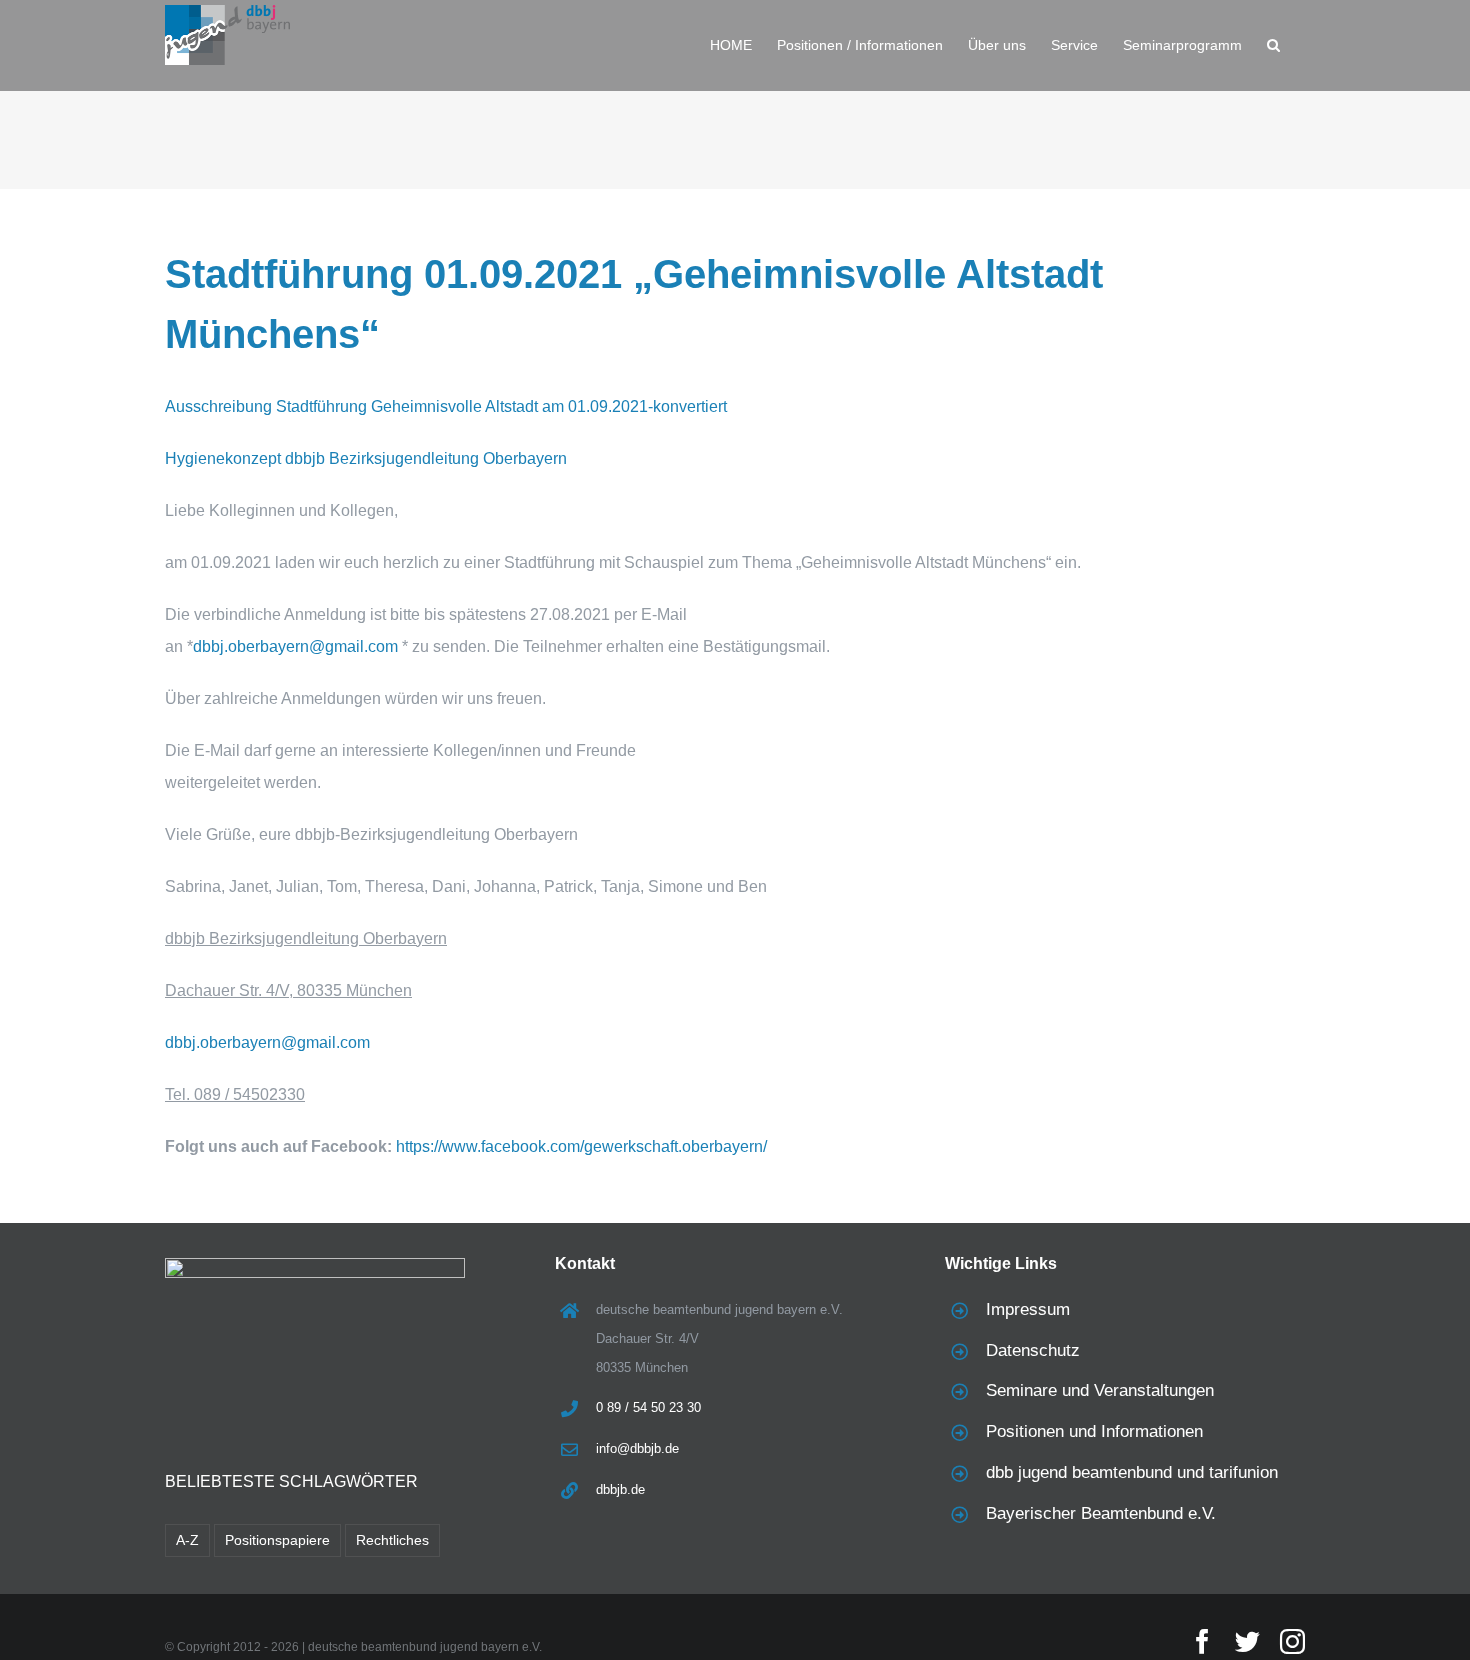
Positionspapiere (277, 1540)
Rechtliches (392, 1540)
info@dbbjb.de (637, 1448)
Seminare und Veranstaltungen (1100, 1390)
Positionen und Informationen (1094, 1431)
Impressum (1028, 1309)
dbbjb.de (620, 1489)
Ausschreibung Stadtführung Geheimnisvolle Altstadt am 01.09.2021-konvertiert (446, 406)
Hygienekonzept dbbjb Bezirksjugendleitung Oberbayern (366, 458)
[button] (1273, 45)
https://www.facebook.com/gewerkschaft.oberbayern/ (581, 1146)
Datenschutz (1033, 1350)
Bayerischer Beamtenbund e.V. (1101, 1513)
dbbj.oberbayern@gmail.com (295, 646)
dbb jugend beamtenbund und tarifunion (1132, 1472)
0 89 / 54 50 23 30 (648, 1407)
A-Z (187, 1540)
